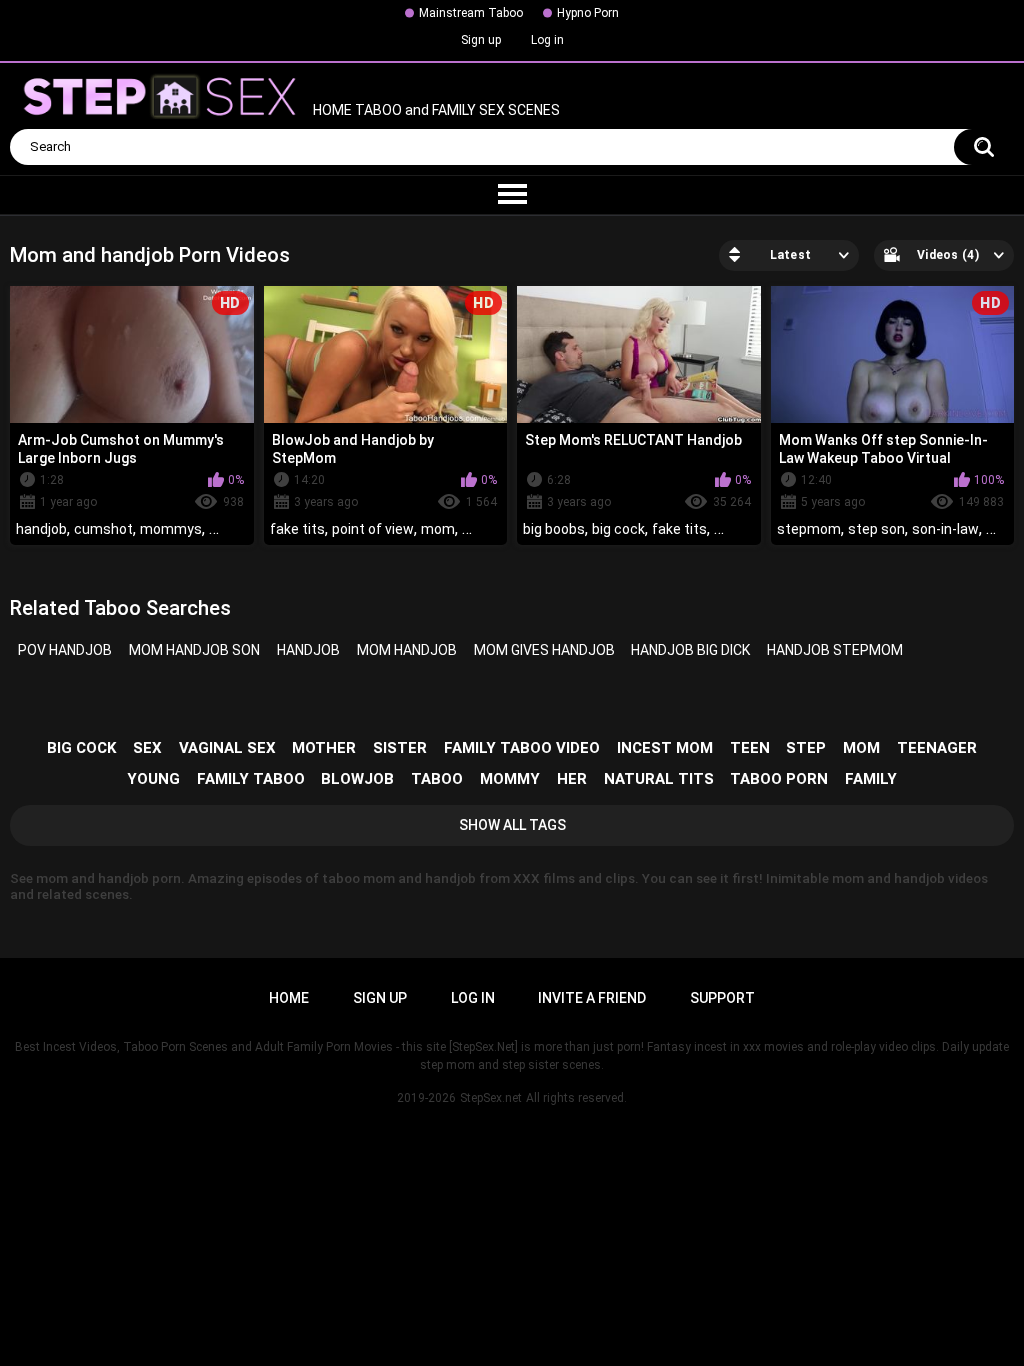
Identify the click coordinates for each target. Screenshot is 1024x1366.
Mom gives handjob (544, 650)
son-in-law (945, 529)
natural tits (659, 779)
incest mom (665, 748)
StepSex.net (491, 1098)
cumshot (103, 529)
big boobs (554, 529)
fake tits (297, 529)
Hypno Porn (588, 13)
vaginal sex (227, 748)
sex (147, 748)
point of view (373, 529)
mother (324, 748)
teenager (937, 748)
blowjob (357, 779)
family (871, 779)
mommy (510, 779)
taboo (437, 779)
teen (750, 748)
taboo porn (779, 779)
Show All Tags (512, 825)
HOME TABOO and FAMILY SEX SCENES (435, 111)
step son (876, 529)
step (806, 748)
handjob (41, 529)
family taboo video (522, 748)
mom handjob (407, 650)
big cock (618, 529)
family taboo (251, 779)
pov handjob (65, 650)
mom (438, 529)
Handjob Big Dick (690, 650)
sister (400, 748)
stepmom (809, 529)
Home (289, 998)
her (572, 779)
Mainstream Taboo (471, 13)
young (153, 779)
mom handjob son (194, 650)
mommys (171, 529)
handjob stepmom (835, 650)
